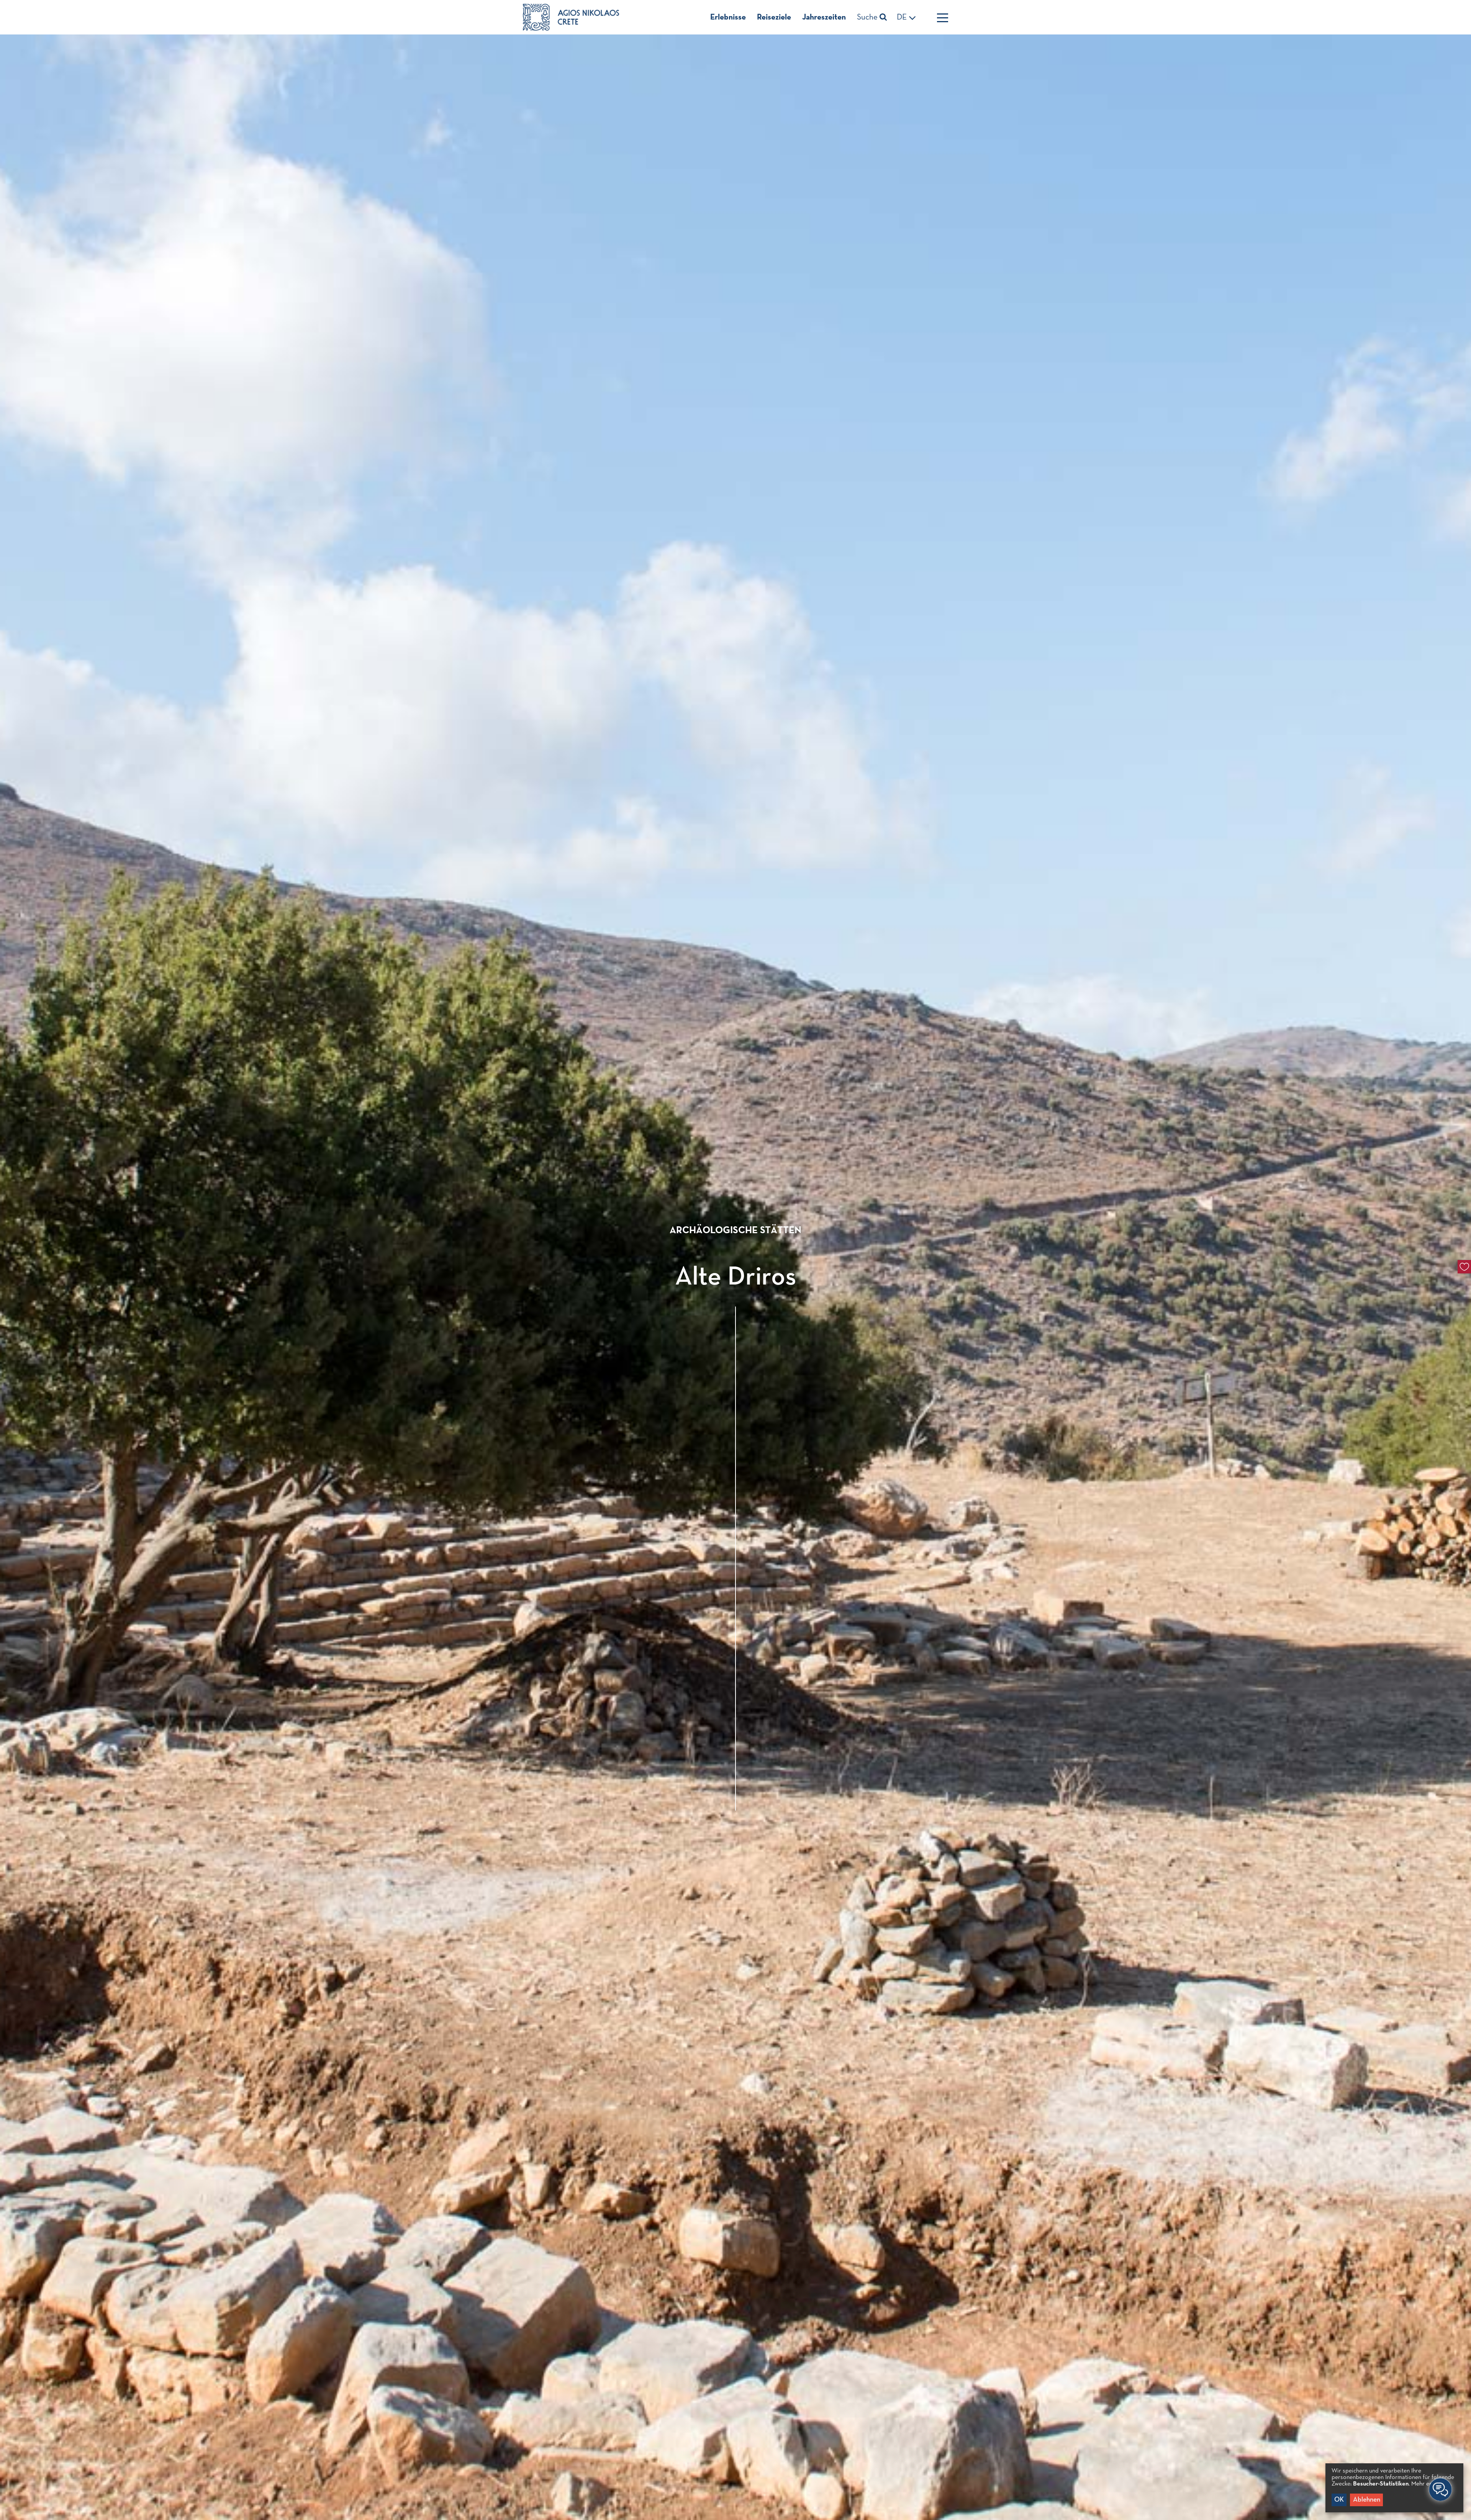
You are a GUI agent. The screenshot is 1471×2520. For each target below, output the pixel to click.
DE (903, 17)
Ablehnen (1367, 2500)
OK (1339, 2500)
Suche (868, 17)
